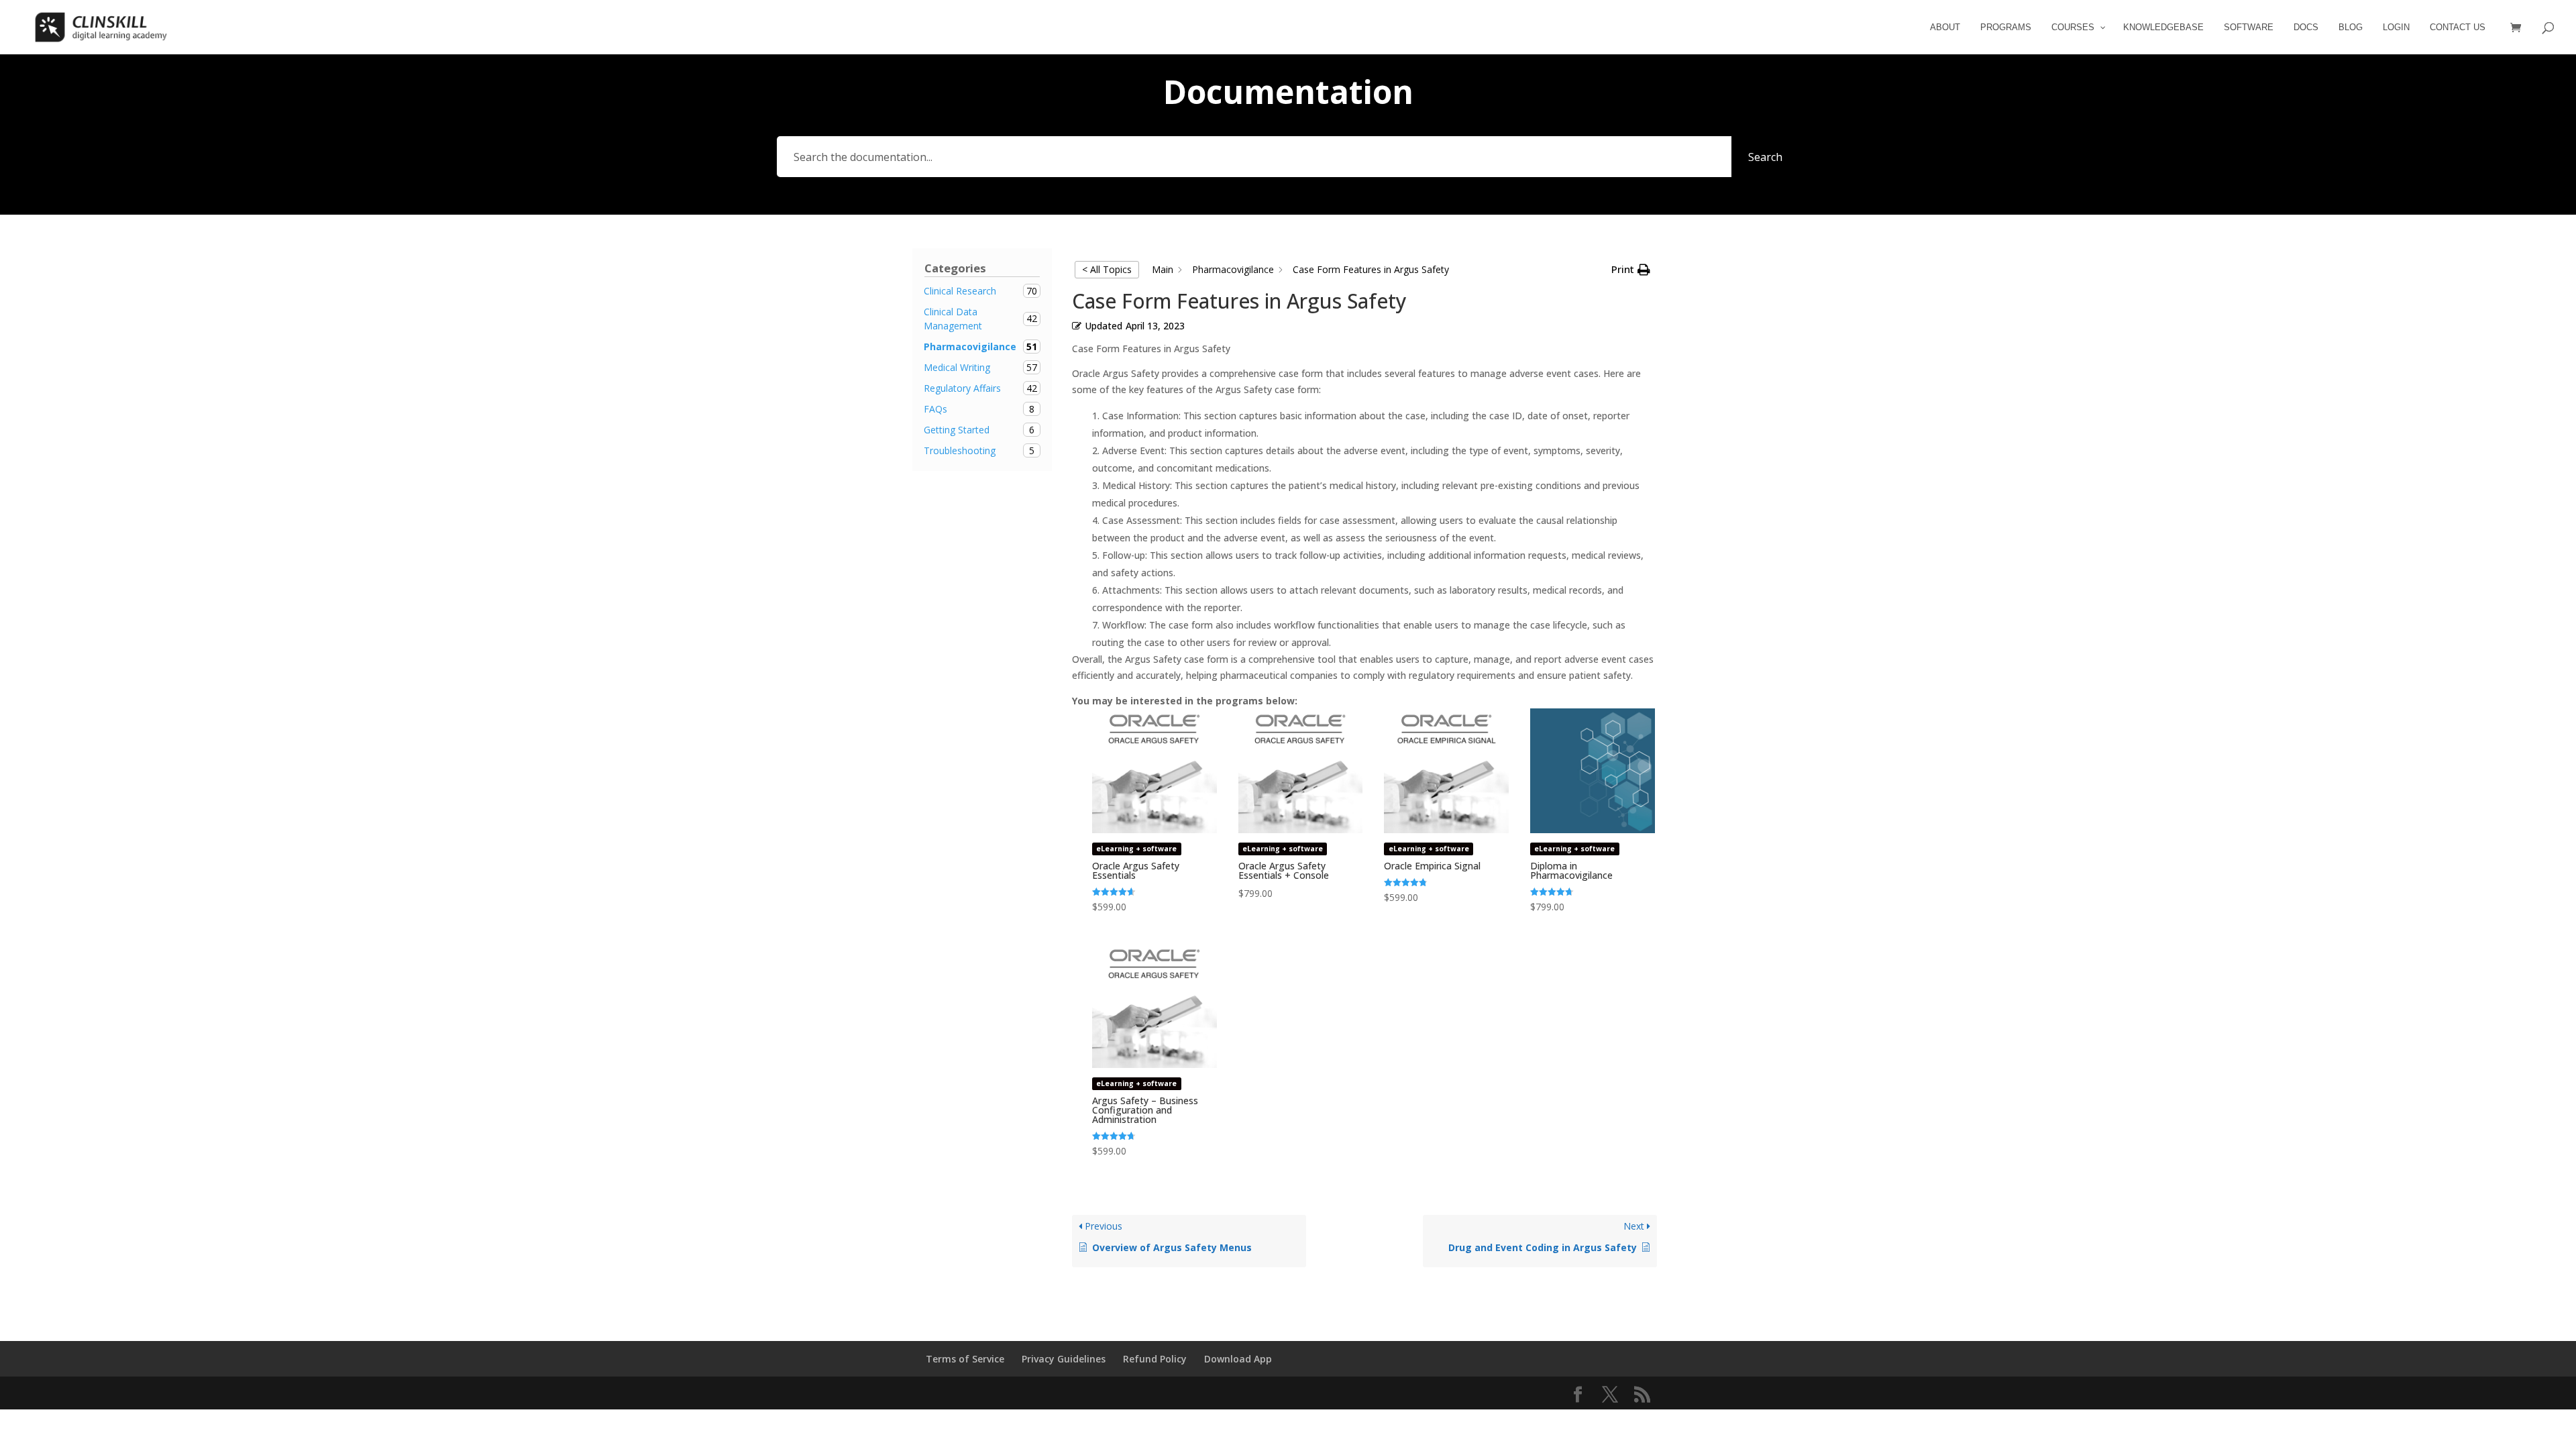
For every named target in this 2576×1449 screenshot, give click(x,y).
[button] (1631, 270)
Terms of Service (965, 1359)
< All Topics (1107, 269)
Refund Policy (1155, 1359)
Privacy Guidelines (1064, 1359)
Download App (1238, 1359)
